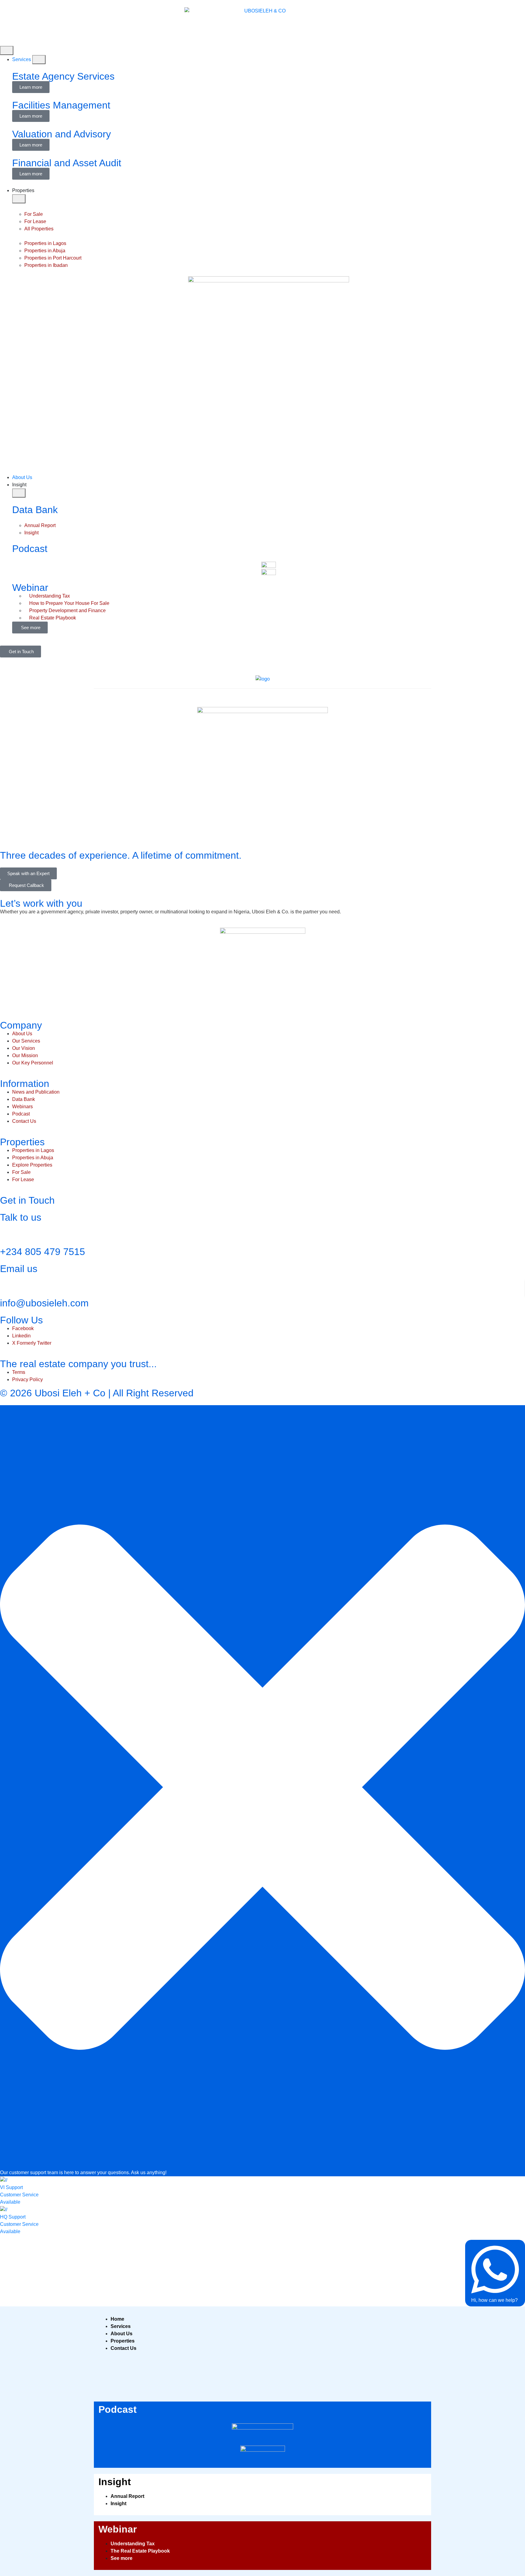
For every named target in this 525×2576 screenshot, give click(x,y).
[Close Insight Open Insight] (19, 493)
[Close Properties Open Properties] (19, 199)
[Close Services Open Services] (39, 60)
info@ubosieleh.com (44, 1303)
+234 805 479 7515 (43, 1252)
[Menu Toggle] (7, 50)
